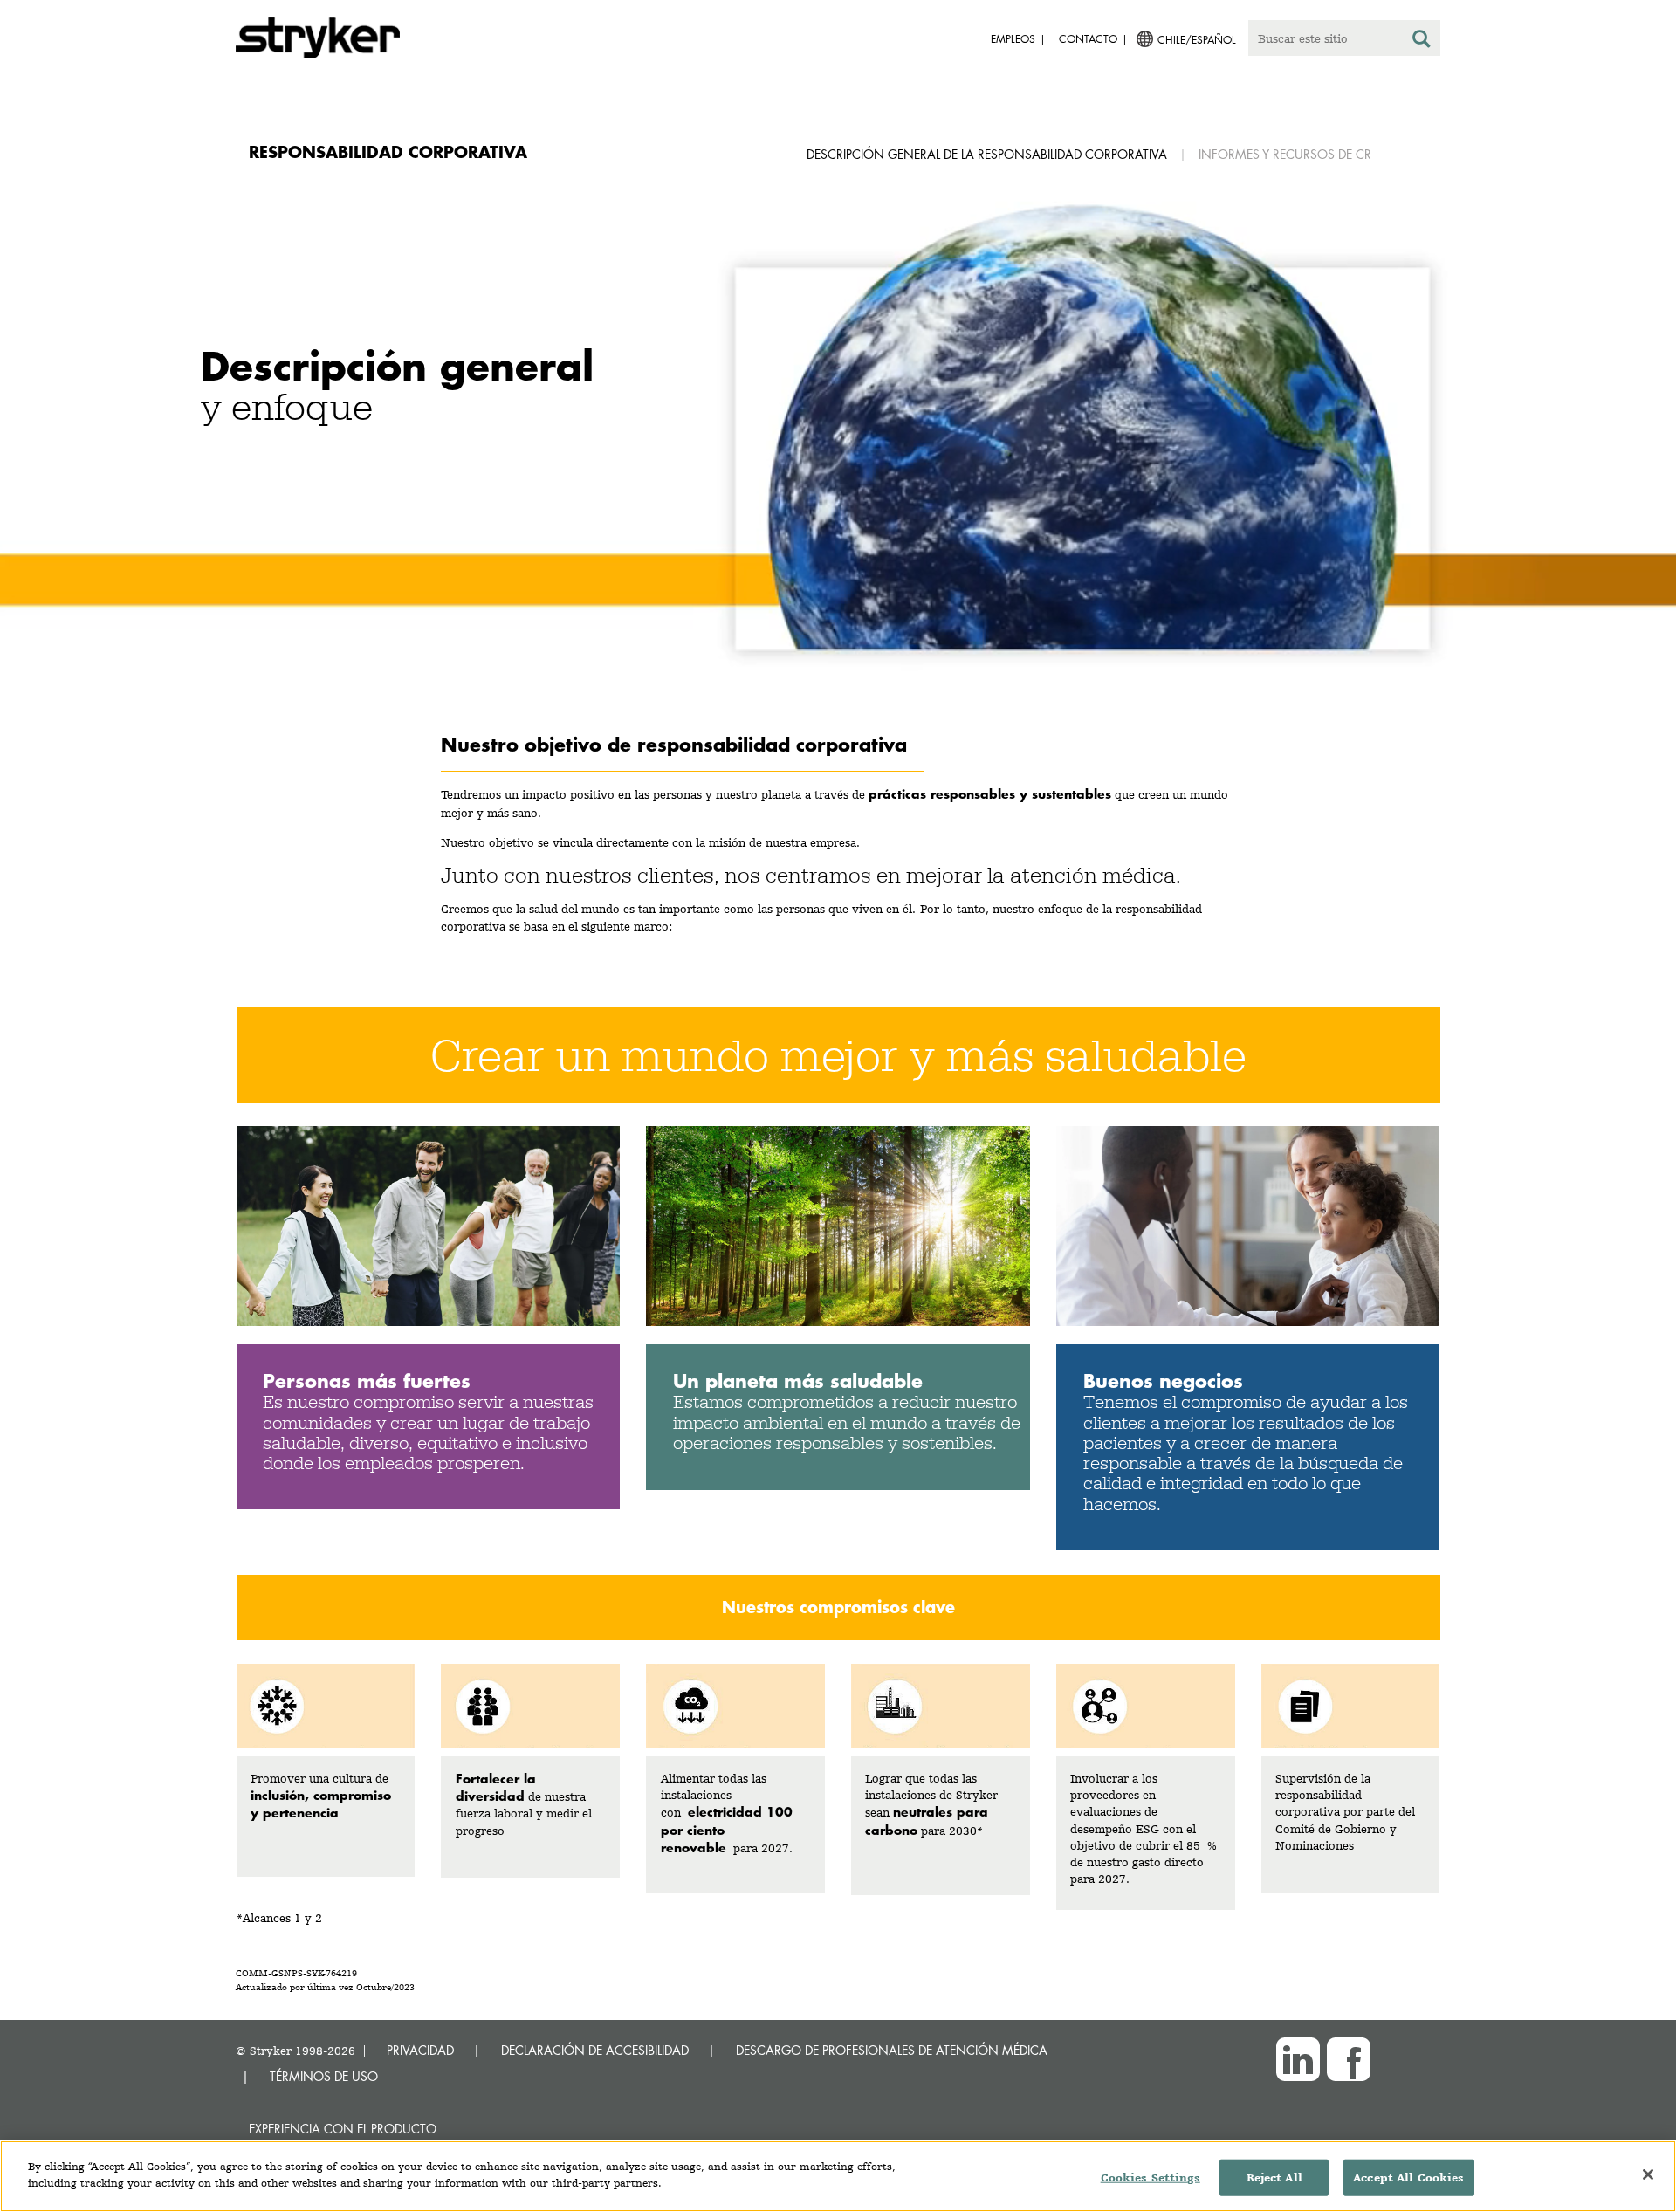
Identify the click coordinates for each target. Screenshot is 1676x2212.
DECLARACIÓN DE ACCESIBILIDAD (595, 2050)
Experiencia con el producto (343, 2129)
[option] (838, 459)
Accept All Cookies (1408, 2178)
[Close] (1648, 2174)
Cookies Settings (1151, 2178)
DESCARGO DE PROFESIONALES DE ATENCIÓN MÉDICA (892, 2050)
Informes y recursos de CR (1285, 154)
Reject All (1274, 2178)
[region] (838, 2176)
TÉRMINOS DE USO (324, 2076)
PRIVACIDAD (420, 2050)
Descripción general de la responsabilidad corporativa (987, 154)
